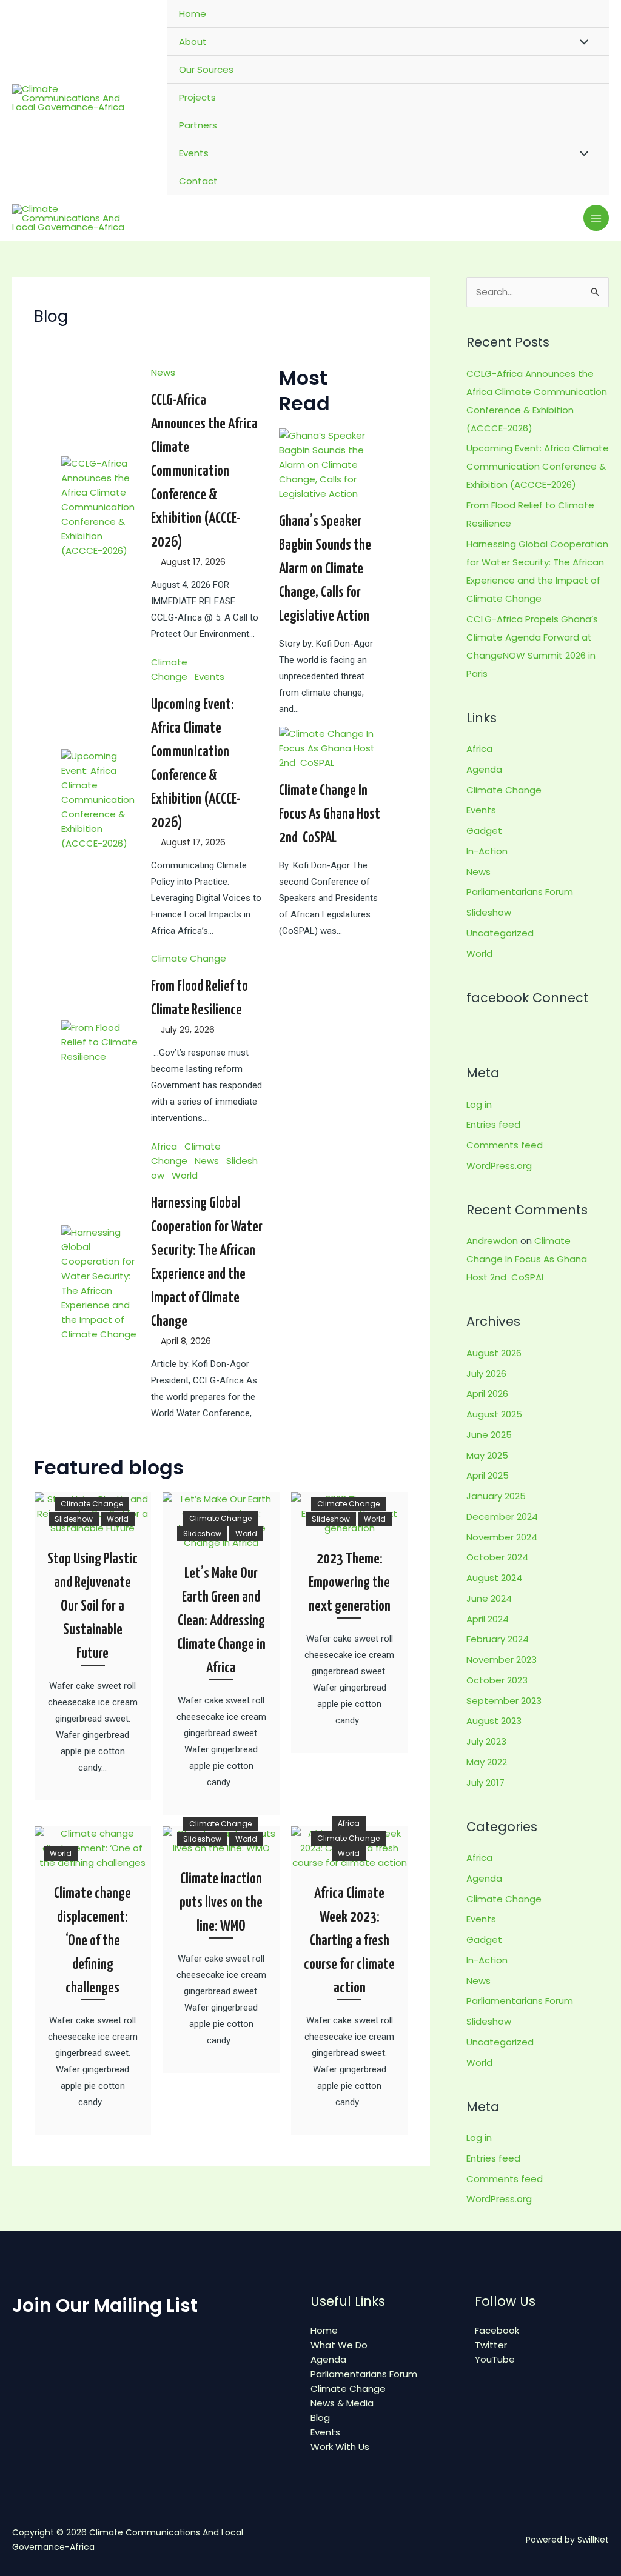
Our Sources (206, 69)
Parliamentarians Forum (520, 892)
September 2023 (504, 1701)
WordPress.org (499, 1166)
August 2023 (494, 1721)
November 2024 (502, 1537)
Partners (198, 125)
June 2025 (489, 1435)
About (193, 42)
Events (194, 153)
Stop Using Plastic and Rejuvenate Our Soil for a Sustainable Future (92, 1606)
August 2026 (494, 1353)
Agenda (484, 769)
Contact (198, 181)
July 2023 (486, 1741)
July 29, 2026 (188, 1030)
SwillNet (593, 2540)
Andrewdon (492, 1241)
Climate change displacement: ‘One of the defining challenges (92, 1941)
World (185, 1175)
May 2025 (487, 1455)
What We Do (339, 2345)
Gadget (484, 830)
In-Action (487, 851)
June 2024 (489, 1598)
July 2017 (485, 1782)
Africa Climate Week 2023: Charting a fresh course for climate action (349, 1941)
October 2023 (497, 1680)
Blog (320, 2418)
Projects (197, 97)
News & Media (342, 2403)
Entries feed (493, 1124)
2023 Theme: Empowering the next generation (350, 1583)
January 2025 (496, 1496)
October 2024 (497, 1557)
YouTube (495, 2359)
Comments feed (505, 1145)
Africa (164, 1146)
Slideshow (74, 1519)
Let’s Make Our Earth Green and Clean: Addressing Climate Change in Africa (221, 1621)
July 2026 (486, 1373)
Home (193, 14)
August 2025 (494, 1414)
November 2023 (502, 1659)
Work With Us (340, 2447)
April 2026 (487, 1393)
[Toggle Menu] (581, 41)
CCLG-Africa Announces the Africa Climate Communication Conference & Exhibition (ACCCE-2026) (204, 471)
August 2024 (494, 1578)
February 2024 (498, 1639)
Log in (479, 1104)
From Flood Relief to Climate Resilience (200, 998)
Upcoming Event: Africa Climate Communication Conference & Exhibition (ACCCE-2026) (196, 764)
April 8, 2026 (186, 1341)
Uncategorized (500, 933)
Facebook (497, 2330)
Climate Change (189, 958)
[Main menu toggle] (596, 218)
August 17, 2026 (193, 562)
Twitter (491, 2345)
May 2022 (487, 1762)
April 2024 (488, 1619)
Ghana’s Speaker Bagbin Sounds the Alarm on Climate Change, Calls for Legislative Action (325, 569)
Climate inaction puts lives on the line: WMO (221, 1903)
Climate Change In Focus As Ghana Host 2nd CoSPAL (330, 814)
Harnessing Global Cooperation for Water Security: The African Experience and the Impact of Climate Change (207, 1263)
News (163, 372)
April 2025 (488, 1475)
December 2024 (502, 1516)
